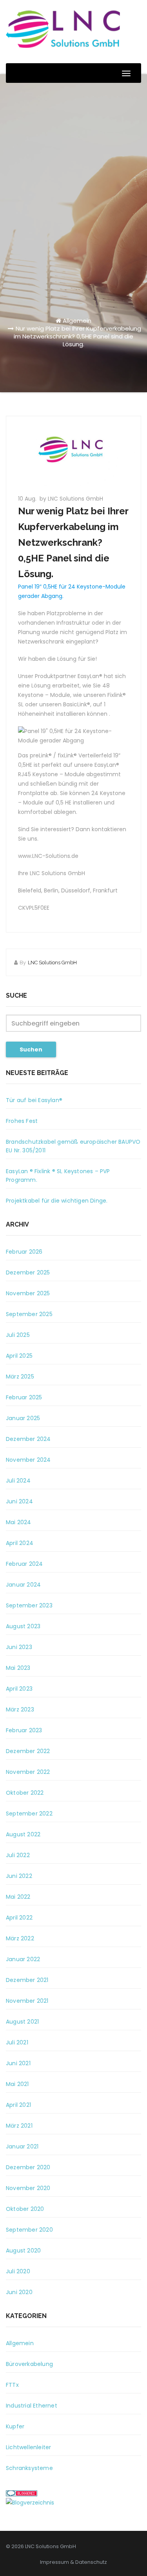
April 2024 (20, 1543)
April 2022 (19, 1918)
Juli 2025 (18, 1335)
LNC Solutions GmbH (52, 963)
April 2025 (19, 1356)
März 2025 (20, 1377)
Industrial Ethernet (32, 2406)
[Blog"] (30, 2502)
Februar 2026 (24, 1252)
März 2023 (20, 1709)
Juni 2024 (19, 1501)
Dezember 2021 (27, 1980)
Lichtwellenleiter (28, 2447)
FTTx (12, 2385)
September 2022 (29, 1814)
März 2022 (20, 1938)
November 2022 (28, 1772)
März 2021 (19, 2126)
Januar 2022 (23, 1959)
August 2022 (23, 1834)
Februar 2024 (24, 1564)
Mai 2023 (18, 1668)
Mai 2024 (19, 1522)
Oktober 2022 (25, 1793)
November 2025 (28, 1293)
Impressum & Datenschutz (73, 2562)
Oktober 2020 (25, 2209)
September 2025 (29, 1314)
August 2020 (23, 2251)
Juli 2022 (18, 1855)
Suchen (31, 1049)
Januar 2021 (22, 2146)
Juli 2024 (18, 1481)
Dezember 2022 (28, 1751)
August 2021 (22, 2022)
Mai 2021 (17, 2084)
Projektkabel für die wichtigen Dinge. (57, 1201)
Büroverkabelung (29, 2364)
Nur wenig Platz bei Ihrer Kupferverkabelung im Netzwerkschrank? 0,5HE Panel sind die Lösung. (77, 336)
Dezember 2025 (28, 1272)
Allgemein (77, 321)
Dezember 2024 (28, 1439)
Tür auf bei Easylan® (34, 1100)
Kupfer (15, 2426)
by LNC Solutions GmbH (71, 499)
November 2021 (27, 2001)
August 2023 (23, 1626)
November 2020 (28, 2188)
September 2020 (29, 2230)
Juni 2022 (19, 1876)
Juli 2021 (17, 2042)
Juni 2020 (19, 2292)
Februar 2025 (24, 1397)
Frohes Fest (22, 1121)
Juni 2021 (18, 2063)
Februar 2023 (24, 1730)
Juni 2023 (19, 1647)
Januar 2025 (23, 1418)
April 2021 (18, 2105)
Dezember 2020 (28, 2167)
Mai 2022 (18, 1897)
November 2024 (28, 1460)
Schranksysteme (29, 2468)
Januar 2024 (23, 1585)
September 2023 (29, 1605)
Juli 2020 (18, 2271)
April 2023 (19, 1689)
